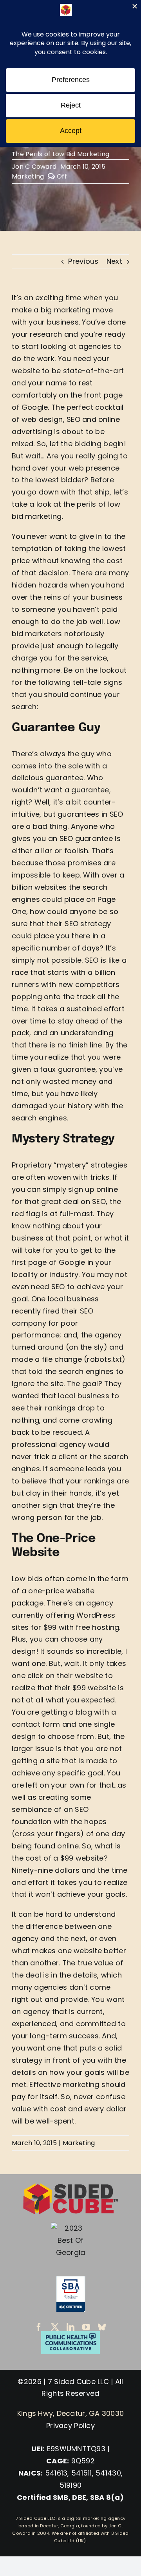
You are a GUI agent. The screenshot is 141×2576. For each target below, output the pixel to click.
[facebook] (39, 2327)
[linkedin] (70, 2327)
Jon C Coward (34, 167)
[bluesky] (102, 2327)
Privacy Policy (70, 2425)
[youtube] (86, 2327)
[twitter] (55, 2327)
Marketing (28, 176)
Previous (83, 261)
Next (114, 261)
